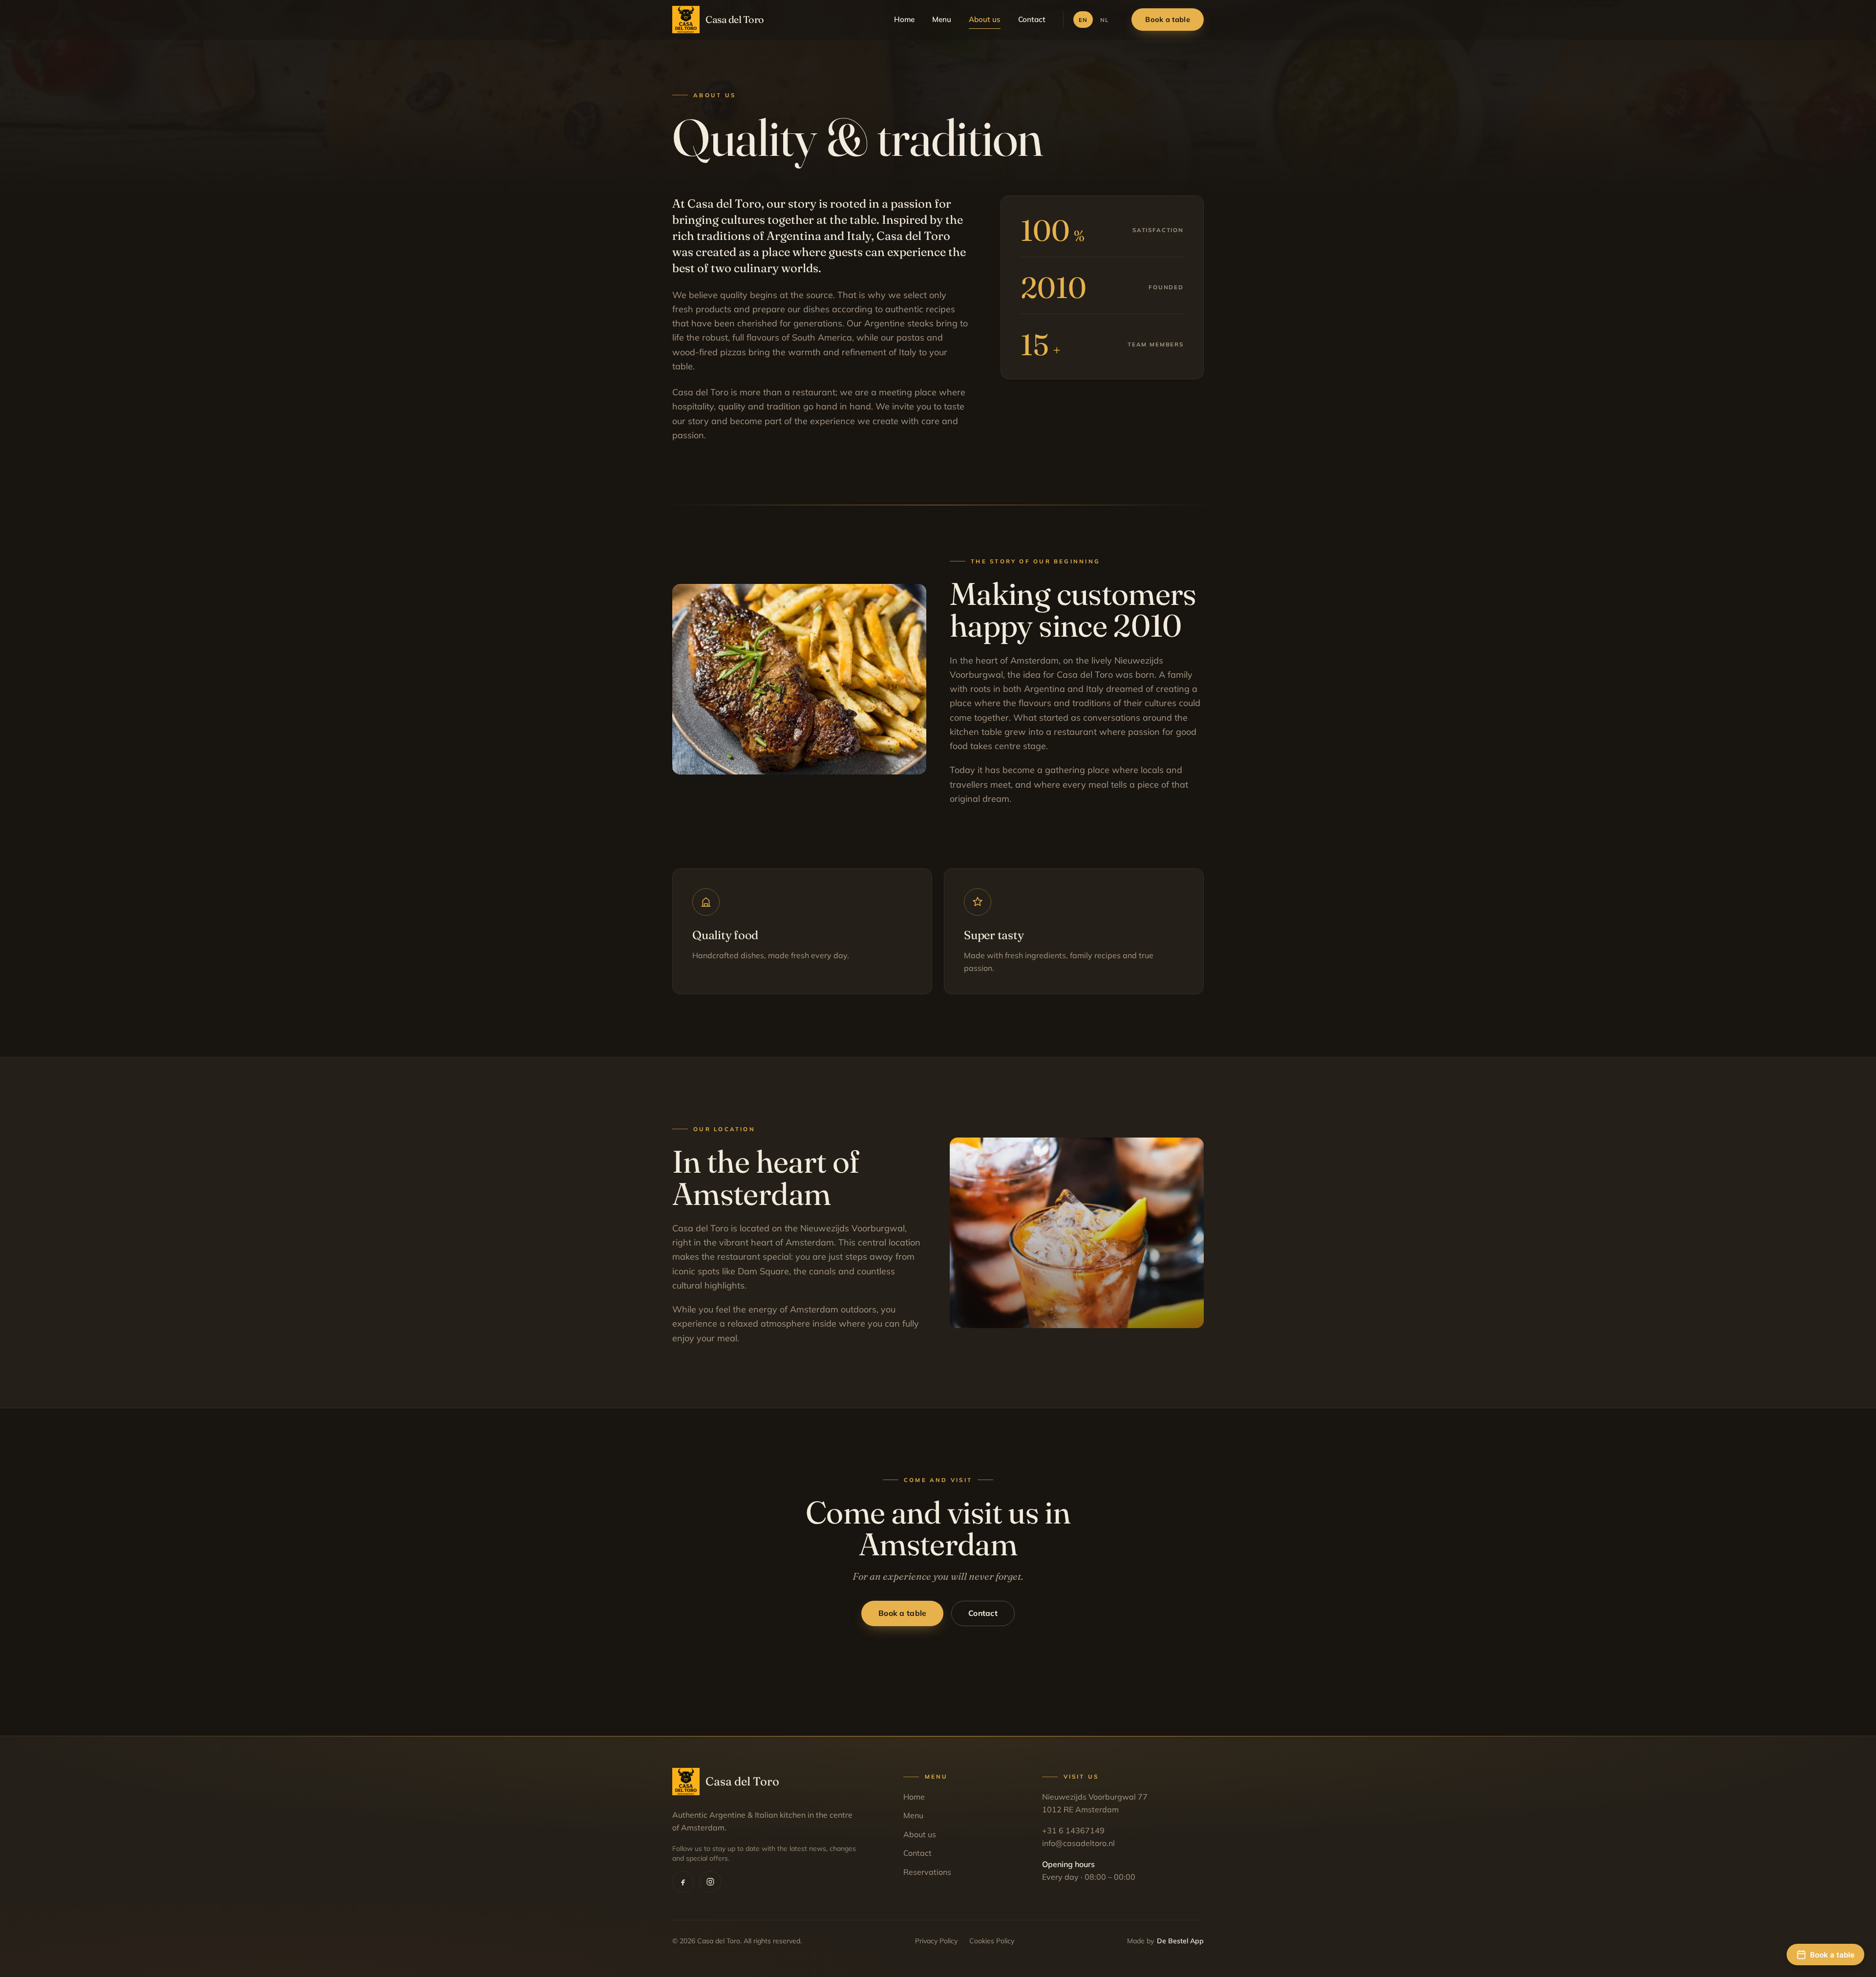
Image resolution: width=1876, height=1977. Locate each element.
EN (1083, 20)
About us (985, 19)
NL (1104, 20)
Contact (1032, 19)
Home (904, 19)
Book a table (1167, 20)
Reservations (927, 1872)
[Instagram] (710, 1882)
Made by (1165, 1941)
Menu (942, 19)
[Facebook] (683, 1882)
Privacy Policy (936, 1941)
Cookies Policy (992, 1941)
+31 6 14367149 (1073, 1830)
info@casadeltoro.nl (1078, 1843)
